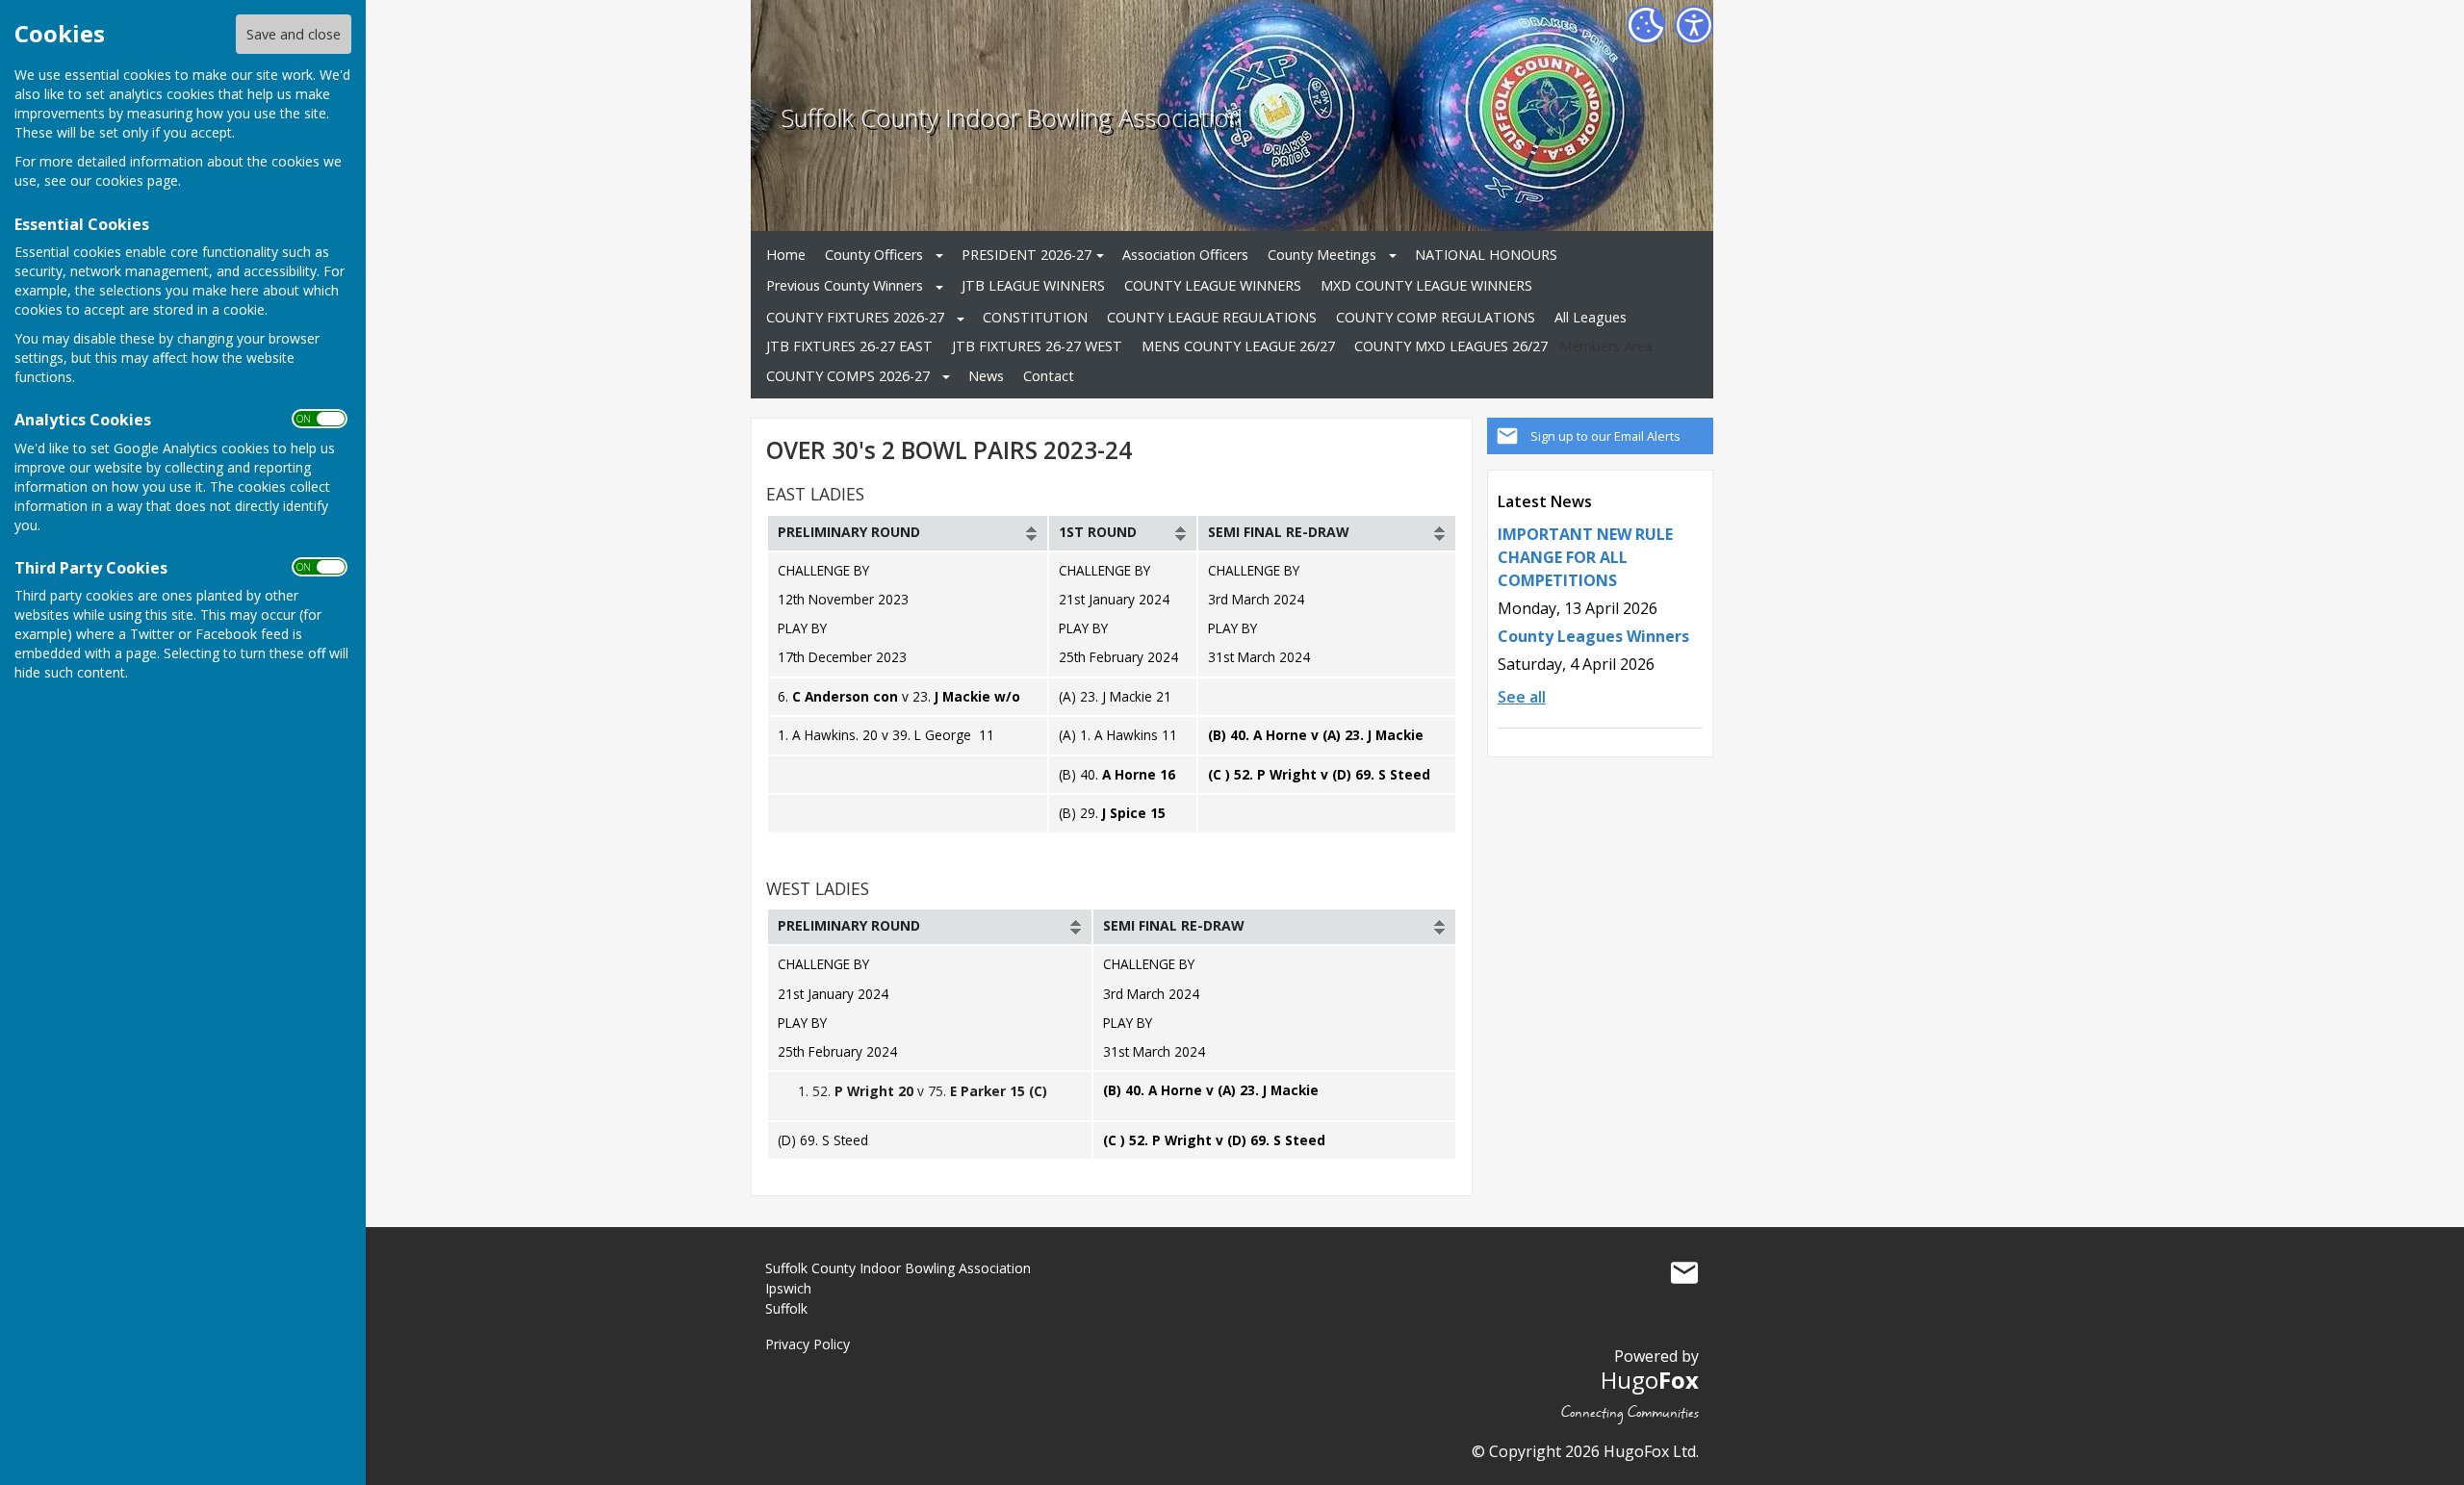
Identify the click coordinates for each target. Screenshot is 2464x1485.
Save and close (294, 34)
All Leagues (1591, 317)
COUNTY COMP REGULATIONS (1436, 317)
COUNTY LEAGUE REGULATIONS (1212, 317)
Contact (1049, 376)
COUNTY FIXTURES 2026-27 (855, 317)
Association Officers (1185, 255)
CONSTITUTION (1035, 317)
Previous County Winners (845, 285)
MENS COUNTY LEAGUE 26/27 (1238, 346)
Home (786, 255)
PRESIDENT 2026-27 (1027, 255)
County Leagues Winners (1593, 636)
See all (1522, 697)
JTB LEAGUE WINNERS (1033, 285)
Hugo (1650, 1380)
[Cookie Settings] (1646, 25)
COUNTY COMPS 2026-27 (848, 376)
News (986, 376)
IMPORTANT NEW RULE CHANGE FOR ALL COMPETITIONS (1585, 557)
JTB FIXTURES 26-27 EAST (849, 346)
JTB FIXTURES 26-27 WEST (1037, 346)
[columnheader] (908, 533)
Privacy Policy (808, 1344)
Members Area (1606, 346)
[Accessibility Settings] (1694, 25)
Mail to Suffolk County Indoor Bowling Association (1684, 1272)
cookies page (137, 180)
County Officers (874, 255)
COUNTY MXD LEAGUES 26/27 (1451, 346)
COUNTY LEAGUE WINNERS (1213, 285)
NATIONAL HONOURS (1486, 255)
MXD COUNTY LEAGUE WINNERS (1426, 285)
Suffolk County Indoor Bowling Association (1012, 118)
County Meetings (1322, 255)
